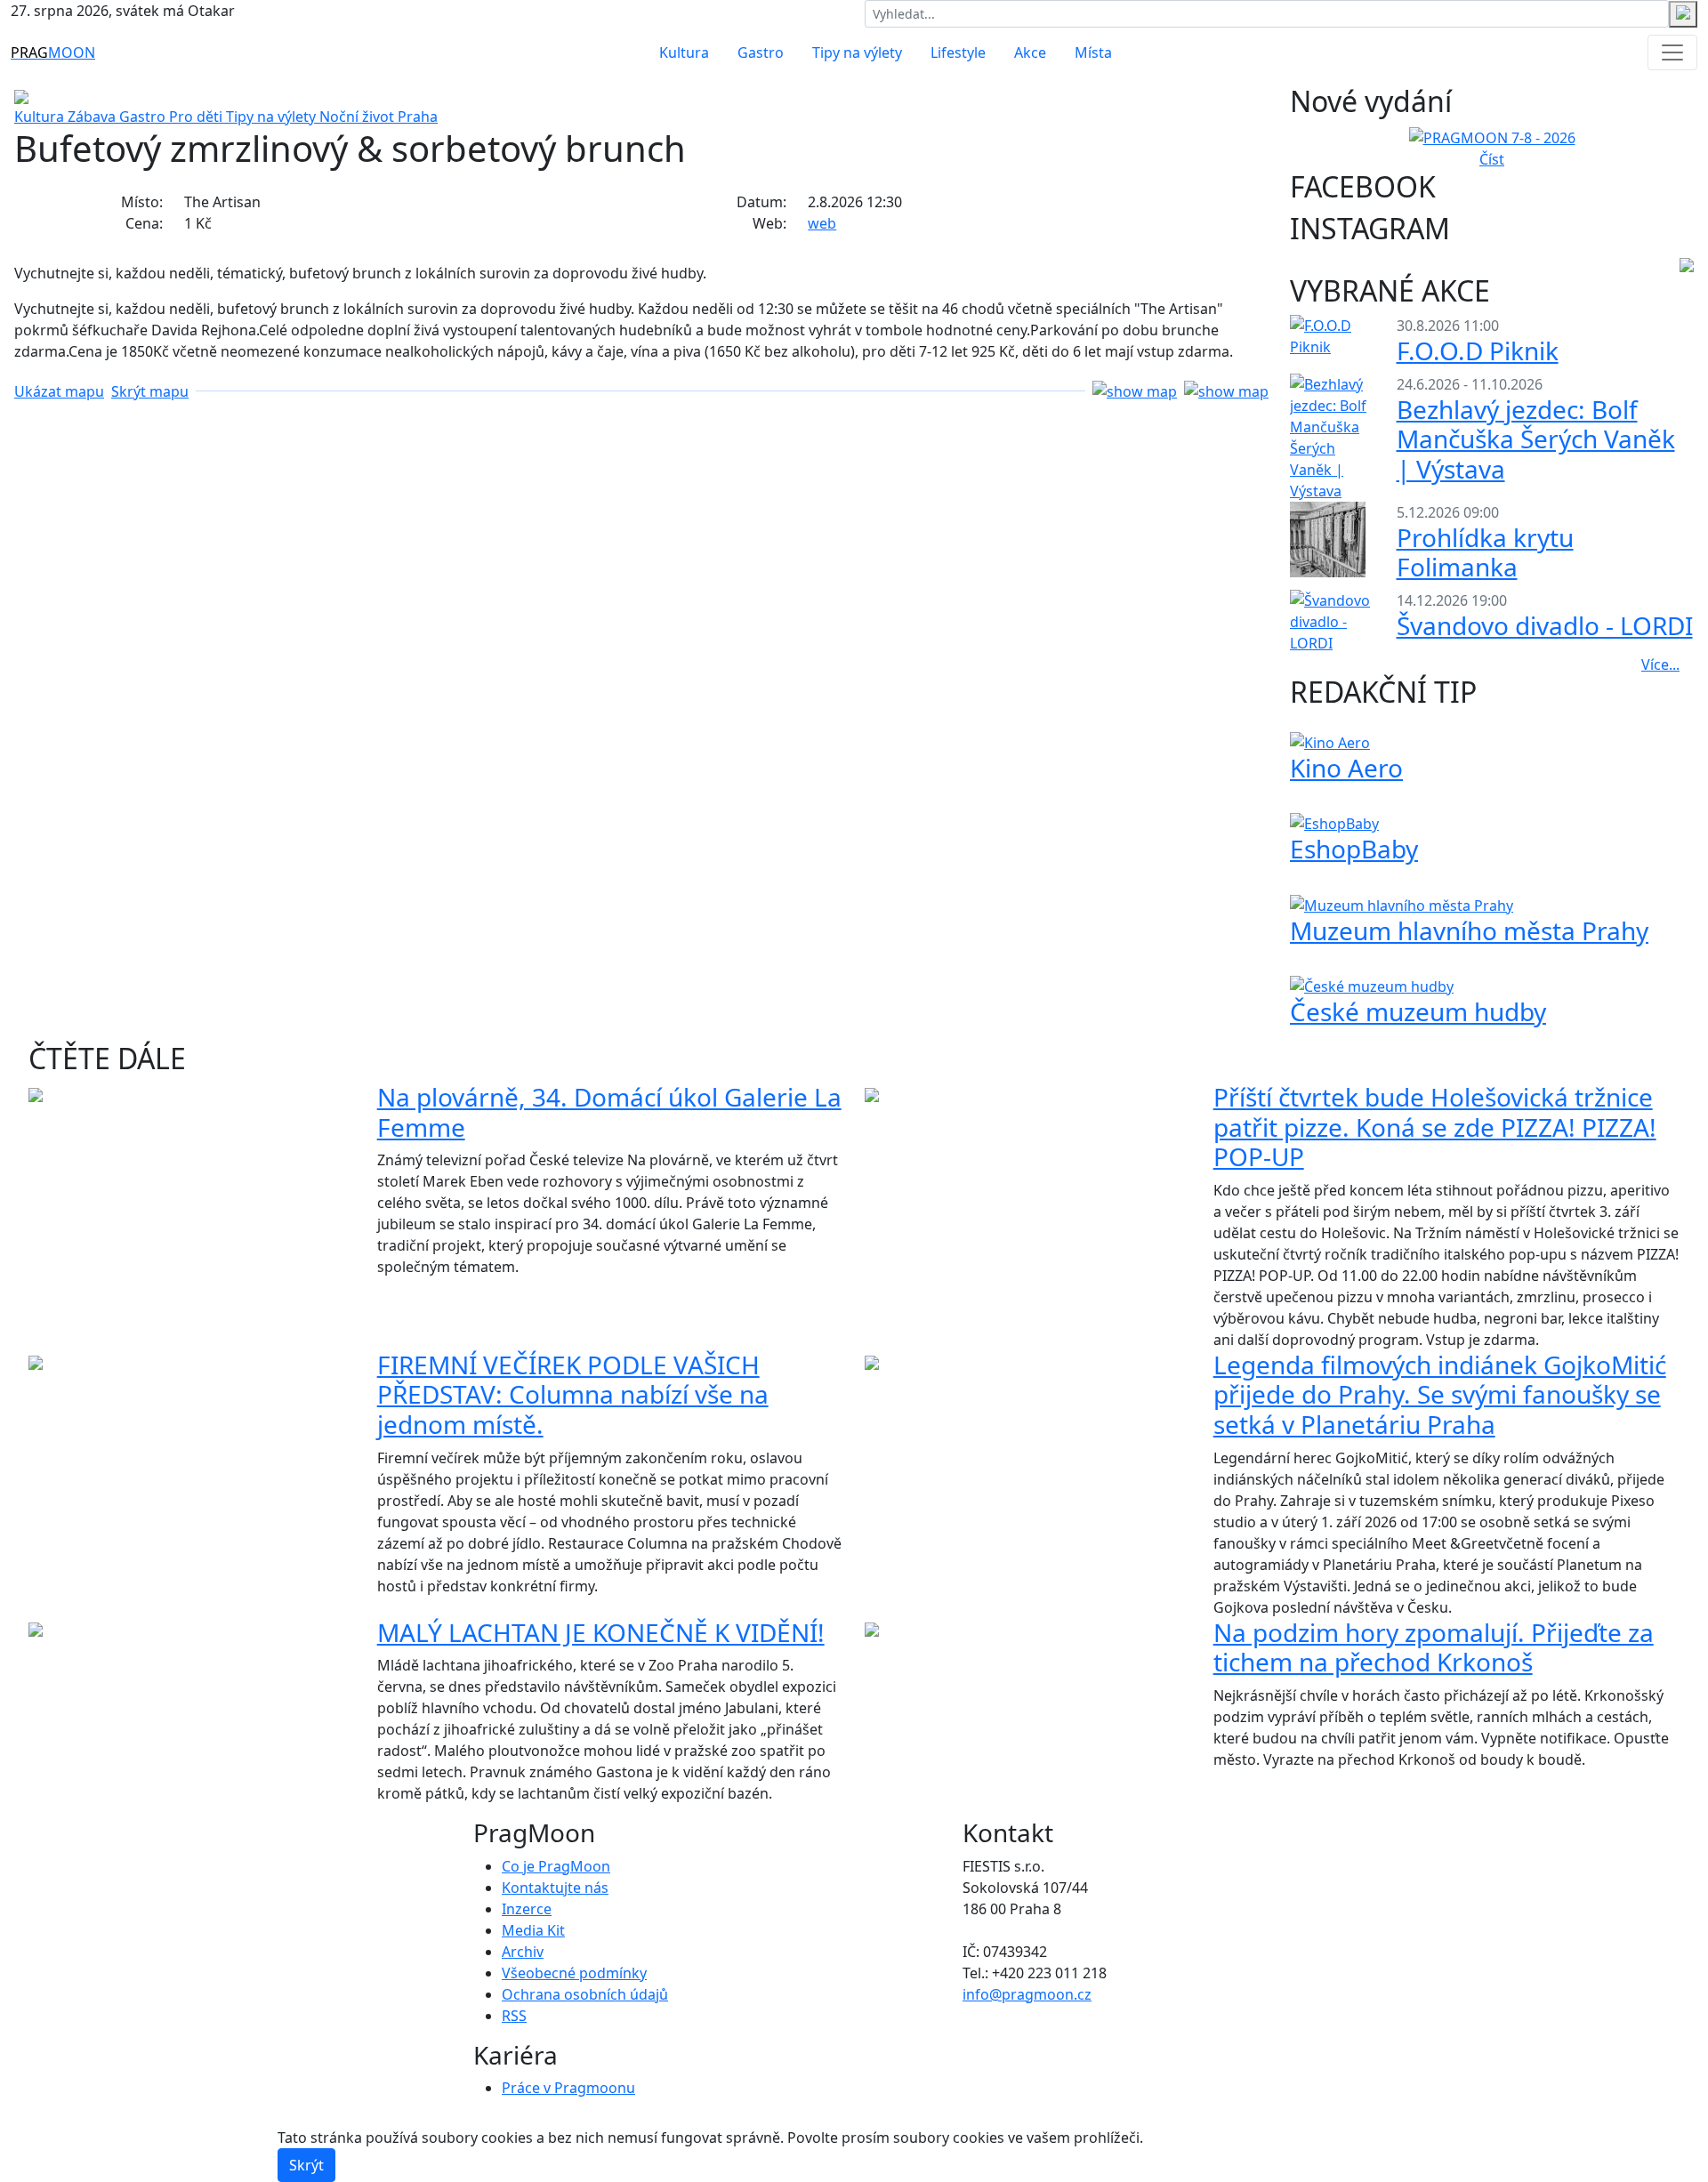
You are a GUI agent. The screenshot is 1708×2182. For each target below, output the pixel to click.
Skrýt (306, 2165)
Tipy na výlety (857, 52)
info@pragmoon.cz (1027, 1994)
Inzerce (527, 1909)
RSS (514, 2016)
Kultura (684, 52)
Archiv (523, 1952)
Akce (1030, 52)
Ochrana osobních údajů (585, 1994)
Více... (1660, 664)
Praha (418, 117)
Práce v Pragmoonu (568, 2088)
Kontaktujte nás (555, 1888)
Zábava (93, 117)
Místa (1093, 52)
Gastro (761, 52)
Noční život (359, 117)
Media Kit (533, 1930)
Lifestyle (958, 52)
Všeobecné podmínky (574, 1973)
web (822, 223)
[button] (641, 391)
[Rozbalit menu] (1672, 52)
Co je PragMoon (556, 1866)
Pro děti (197, 117)
